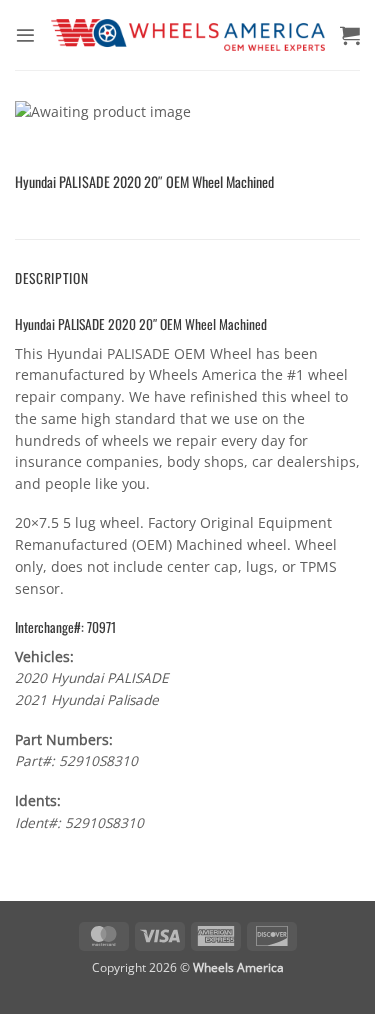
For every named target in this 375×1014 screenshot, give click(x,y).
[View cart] (350, 35)
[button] (25, 35)
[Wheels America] (188, 34)
